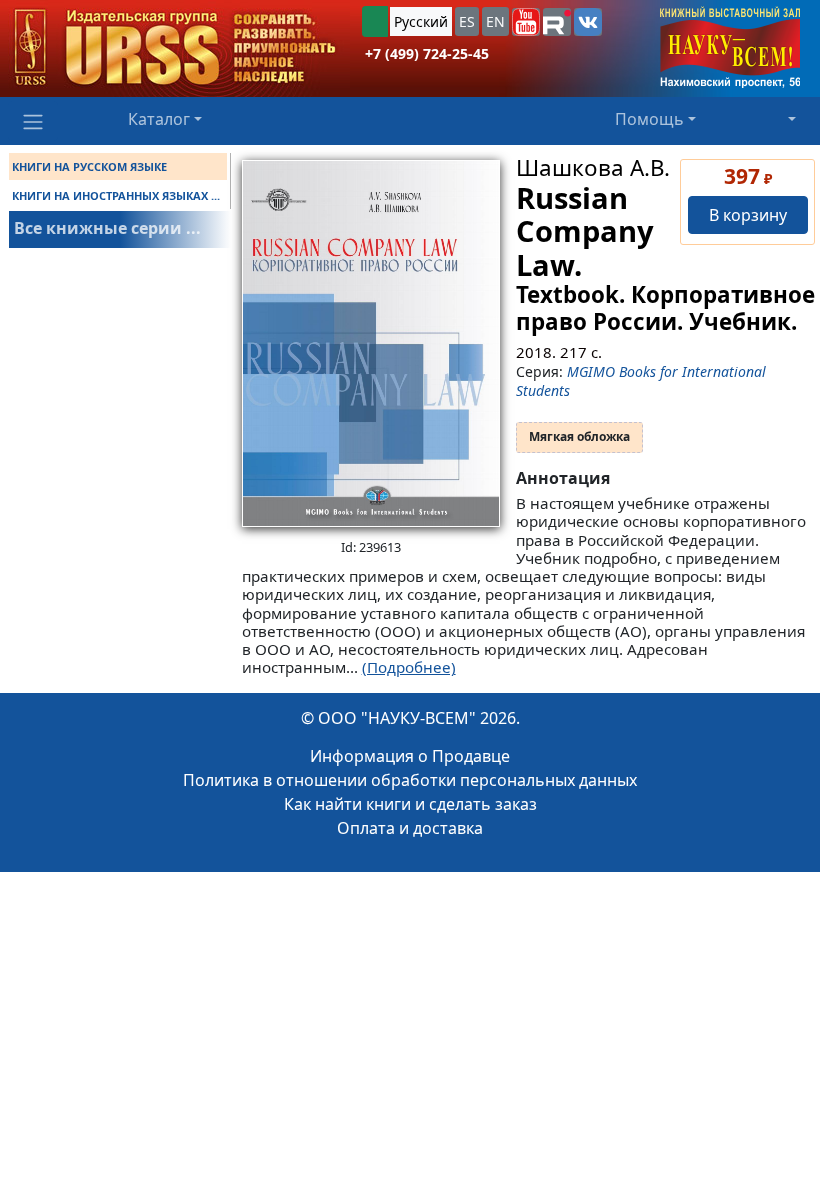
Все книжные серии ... (107, 228)
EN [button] (495, 21)
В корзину (748, 215)
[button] (526, 22)
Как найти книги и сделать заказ (410, 804)
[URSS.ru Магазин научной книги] (175, 48)
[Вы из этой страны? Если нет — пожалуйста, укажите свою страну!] (375, 21)
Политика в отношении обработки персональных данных (410, 780)
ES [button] (467, 21)
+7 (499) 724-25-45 (427, 53)
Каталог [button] (159, 119)
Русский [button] (421, 21)
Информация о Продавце (410, 756)
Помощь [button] (649, 119)
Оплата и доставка (410, 828)
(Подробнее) (409, 667)
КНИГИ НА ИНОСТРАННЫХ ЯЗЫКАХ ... (116, 195)
